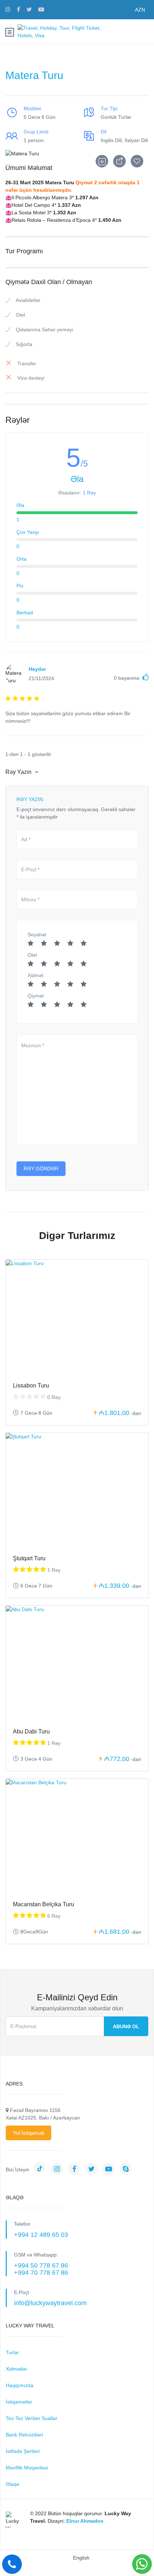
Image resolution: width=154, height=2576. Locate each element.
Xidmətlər (16, 2369)
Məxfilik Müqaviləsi (27, 2468)
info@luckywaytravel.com (50, 2303)
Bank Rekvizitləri (24, 2435)
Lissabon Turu (31, 1385)
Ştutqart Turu (29, 1558)
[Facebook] (76, 2170)
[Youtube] (110, 2170)
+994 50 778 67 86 (41, 2265)
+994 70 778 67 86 (41, 2273)
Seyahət (37, 935)
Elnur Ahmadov (85, 2521)
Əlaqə (13, 2484)
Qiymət (36, 996)
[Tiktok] (42, 2170)
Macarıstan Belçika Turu (44, 1904)
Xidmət (35, 975)
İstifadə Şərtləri (23, 2451)
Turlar (12, 2352)
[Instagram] (59, 2170)
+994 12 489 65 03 (41, 2235)
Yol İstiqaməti (28, 2133)
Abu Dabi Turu (31, 1731)
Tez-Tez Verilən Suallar (32, 2418)
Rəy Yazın (19, 772)
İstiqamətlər (19, 2402)
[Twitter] (93, 2170)
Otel (32, 955)
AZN (140, 10)
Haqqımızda (20, 2385)
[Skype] (127, 2170)
